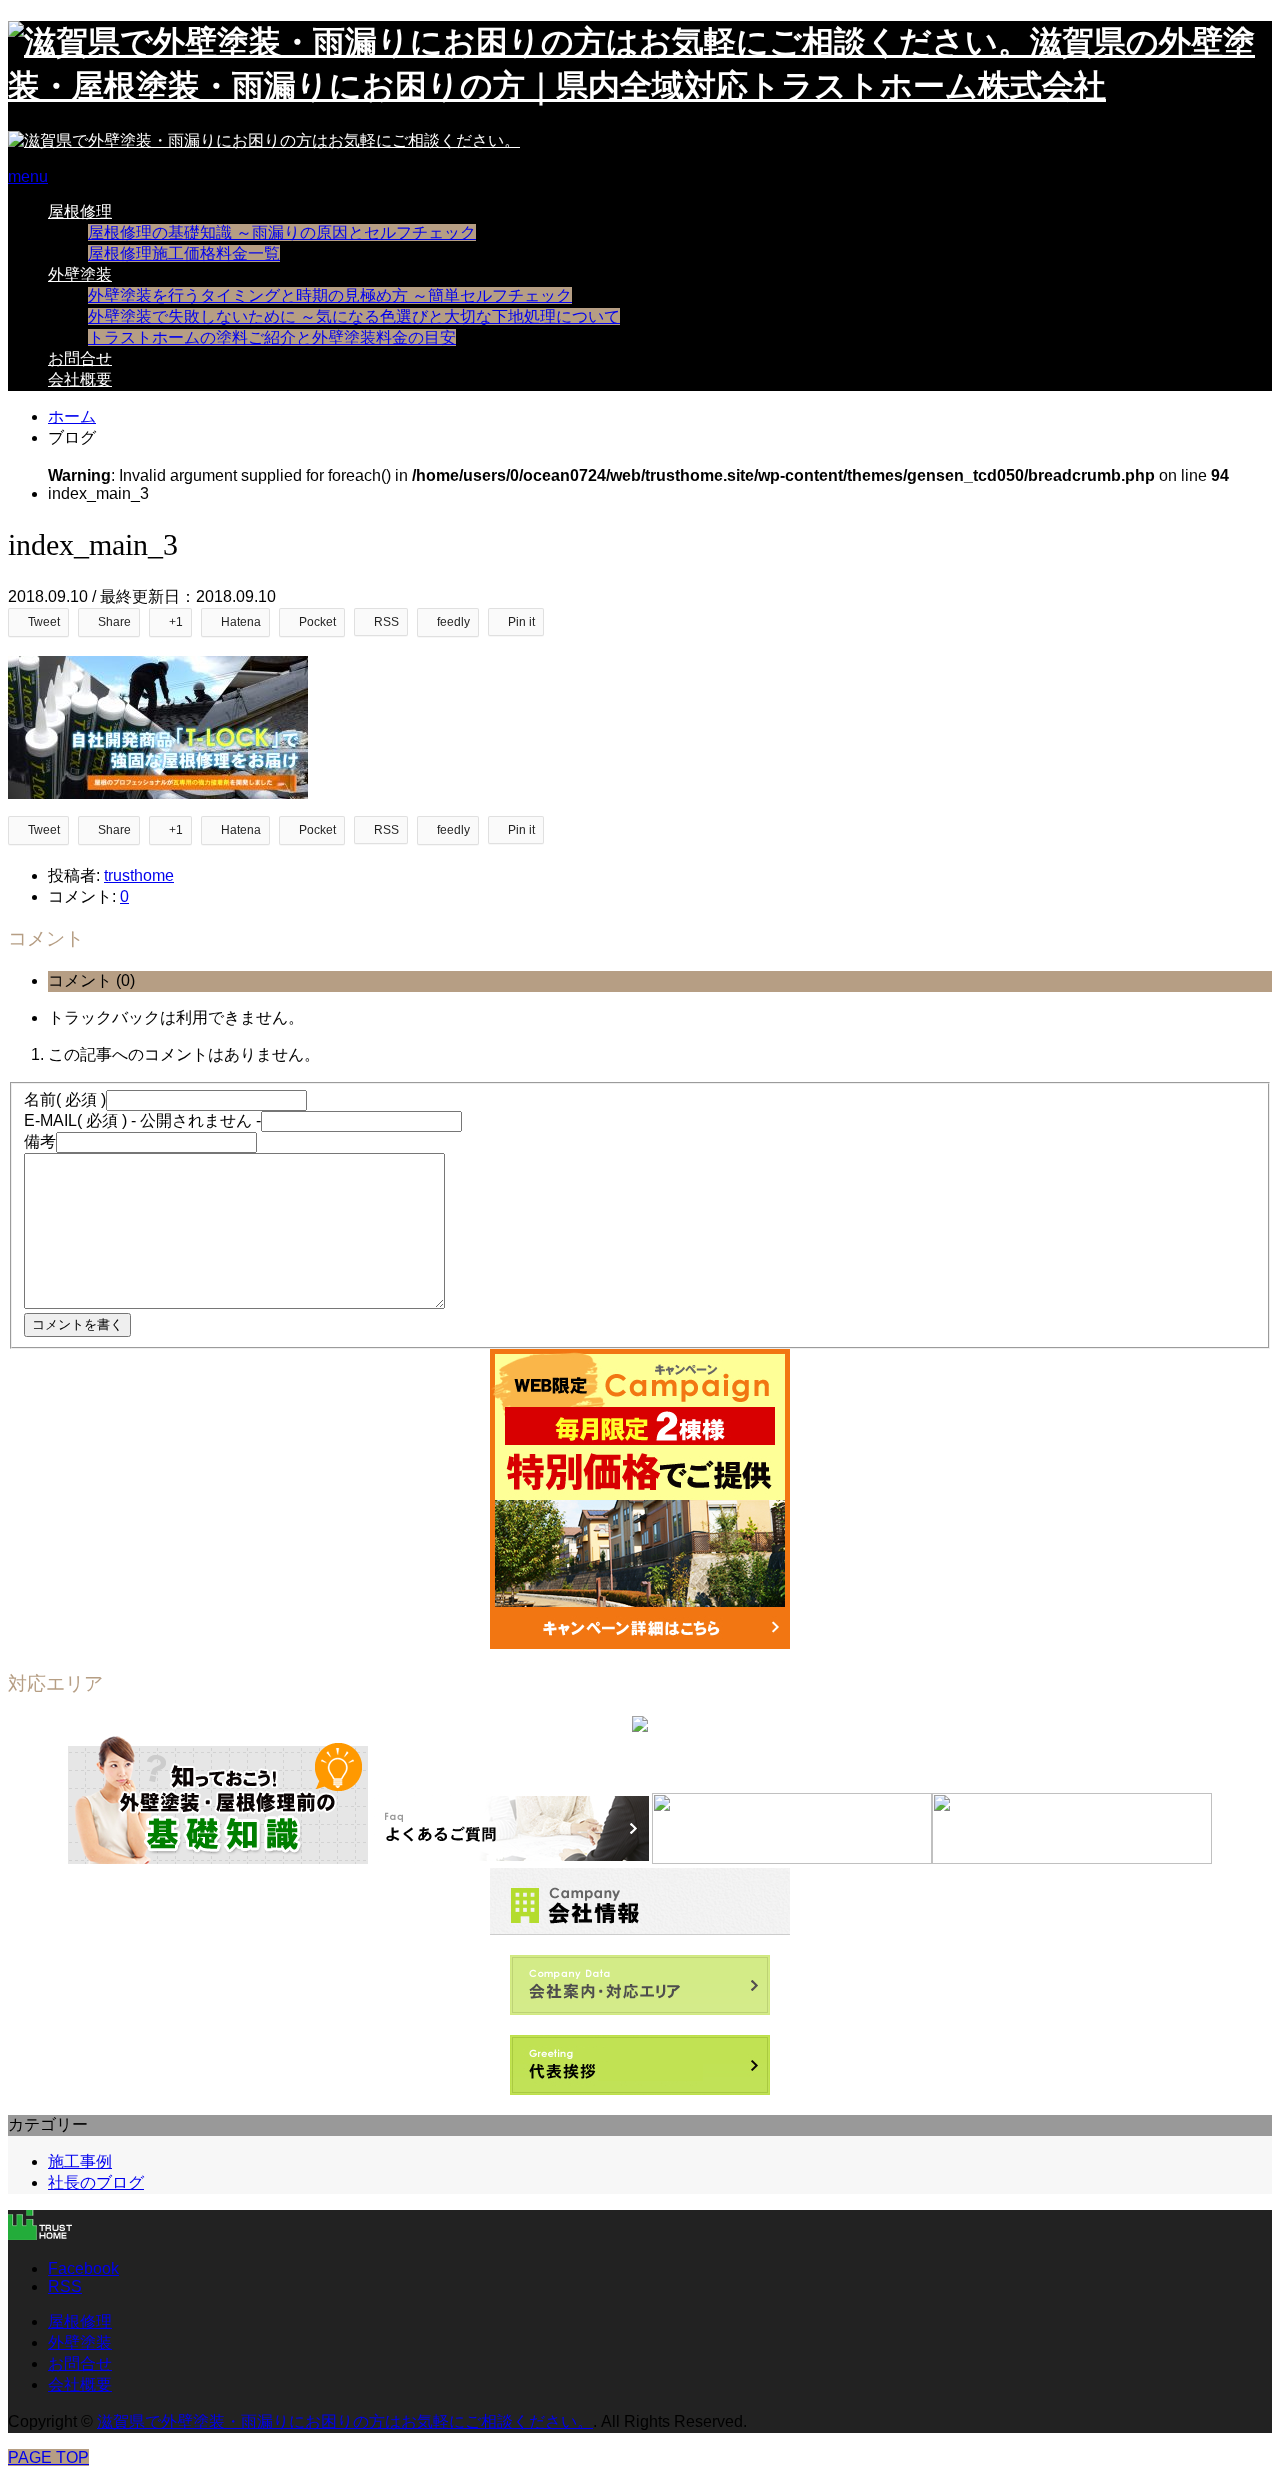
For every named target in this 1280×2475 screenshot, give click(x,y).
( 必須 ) (65, 1099)
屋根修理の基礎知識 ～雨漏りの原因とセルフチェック (282, 232)
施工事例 (80, 2161)
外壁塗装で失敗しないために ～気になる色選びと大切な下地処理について (354, 316)
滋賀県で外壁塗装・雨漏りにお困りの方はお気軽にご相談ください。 (345, 2421)
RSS (65, 2286)
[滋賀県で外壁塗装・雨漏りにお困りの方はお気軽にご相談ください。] (264, 140)
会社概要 (80, 379)
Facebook (83, 2268)
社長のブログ (96, 2182)
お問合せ (80, 358)
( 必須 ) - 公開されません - (142, 1120)
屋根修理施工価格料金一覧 (184, 253)
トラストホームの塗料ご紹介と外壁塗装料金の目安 (272, 337)
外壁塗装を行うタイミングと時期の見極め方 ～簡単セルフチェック (330, 295)
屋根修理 (80, 211)
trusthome (139, 875)
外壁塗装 (80, 274)
